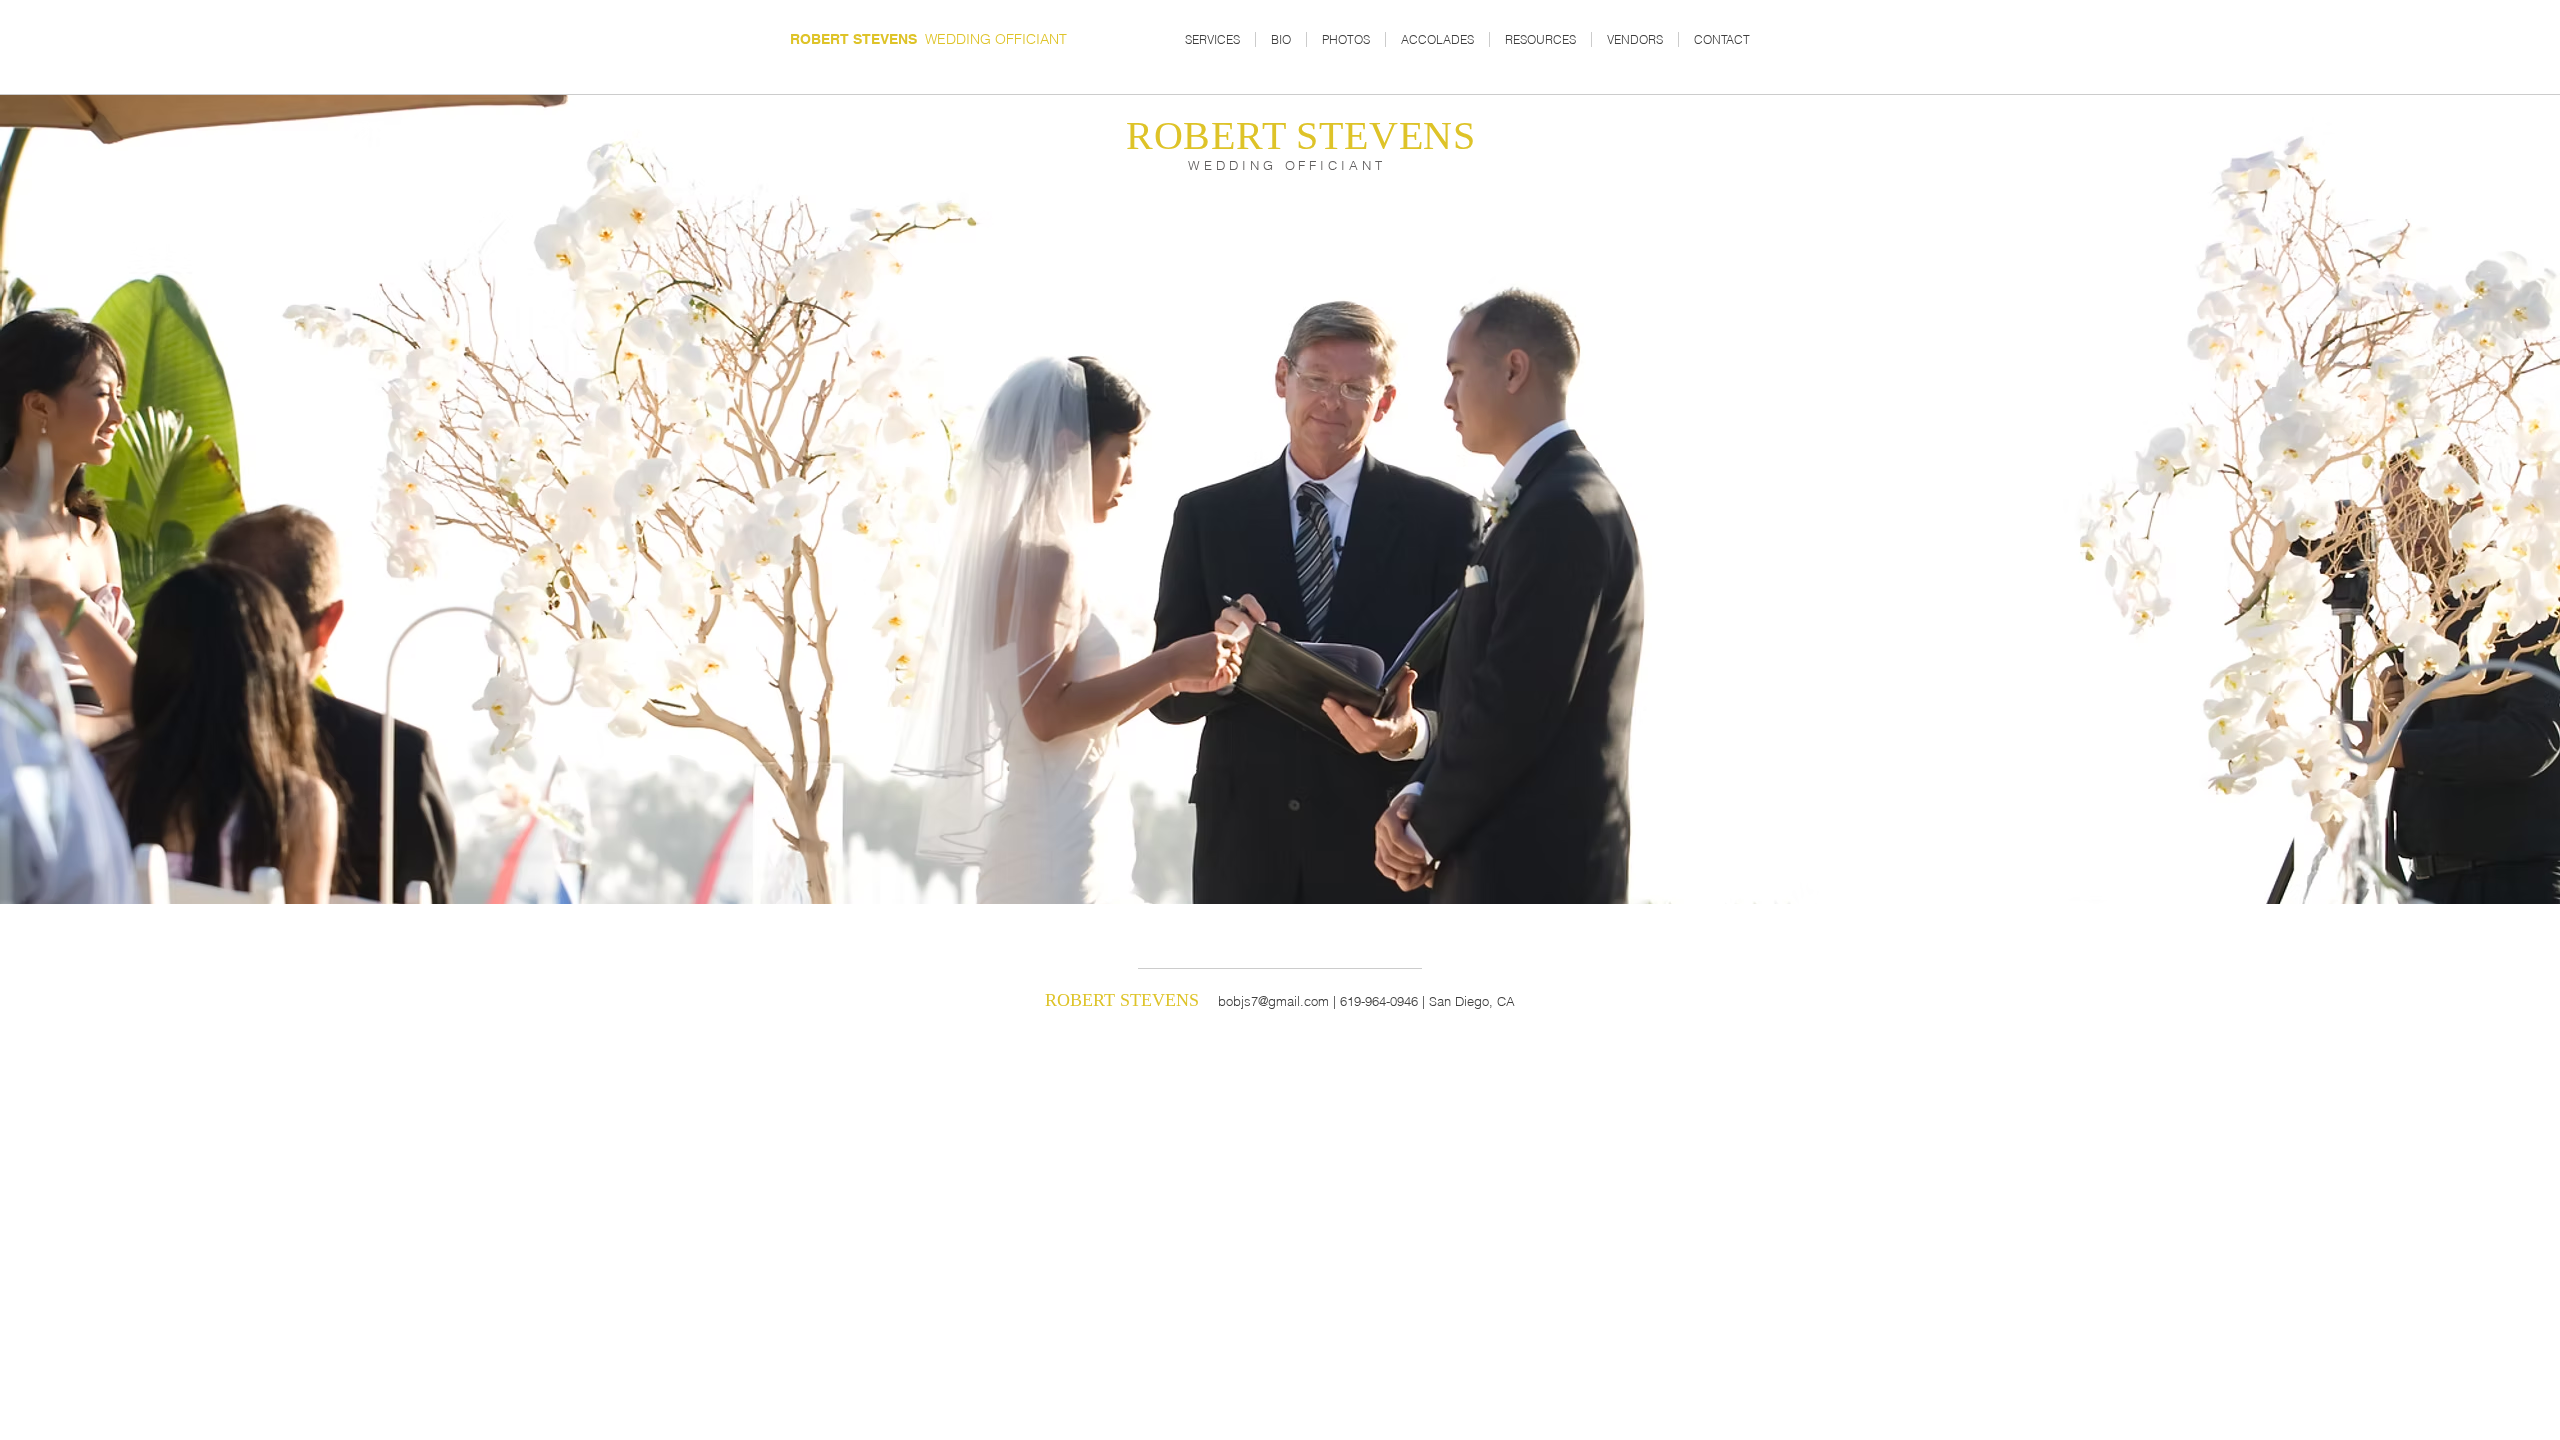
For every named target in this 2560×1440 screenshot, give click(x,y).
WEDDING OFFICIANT (928, 39)
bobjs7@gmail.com (1273, 1001)
